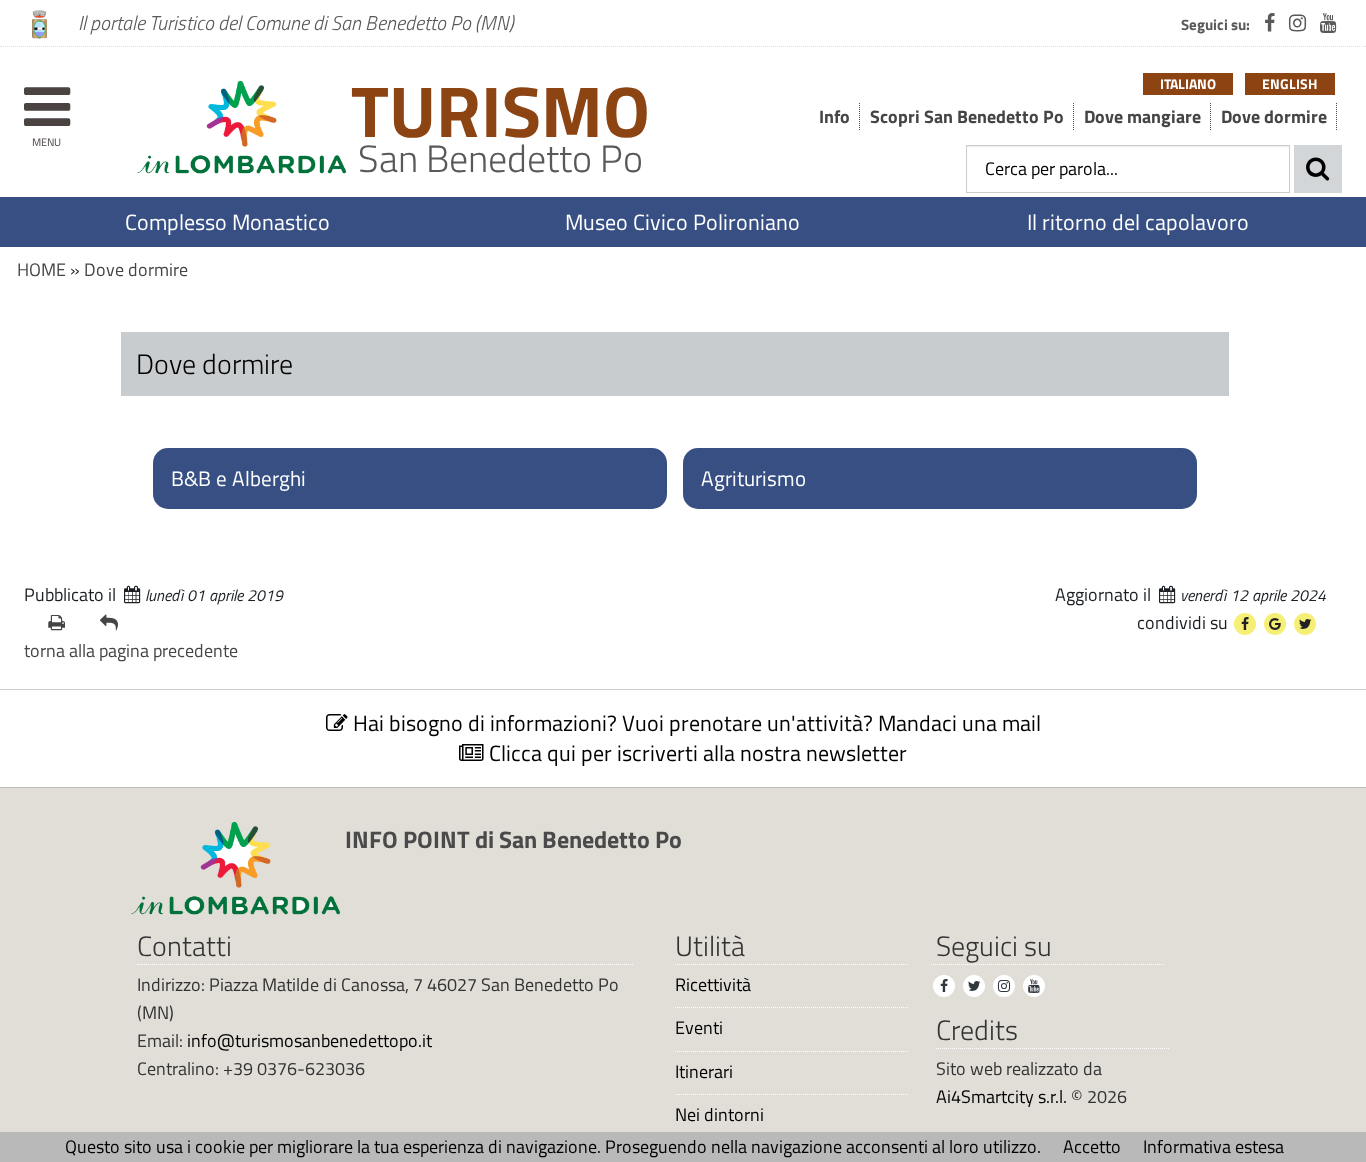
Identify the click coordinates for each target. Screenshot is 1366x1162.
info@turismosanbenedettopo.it (309, 1040)
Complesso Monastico (227, 222)
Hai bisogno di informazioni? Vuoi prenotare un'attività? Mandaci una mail (694, 723)
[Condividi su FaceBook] (1245, 624)
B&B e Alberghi (238, 478)
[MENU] (46, 97)
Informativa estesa (1213, 1146)
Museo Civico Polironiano (682, 222)
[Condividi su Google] (1275, 624)
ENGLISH (1289, 84)
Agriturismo (753, 478)
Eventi (699, 1028)
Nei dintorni (719, 1115)
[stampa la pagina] (66, 623)
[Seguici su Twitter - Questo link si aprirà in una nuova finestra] (974, 986)
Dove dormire (1274, 116)
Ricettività (713, 985)
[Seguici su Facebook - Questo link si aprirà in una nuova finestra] (1269, 23)
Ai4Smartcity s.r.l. (1001, 1096)
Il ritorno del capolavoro (1138, 222)
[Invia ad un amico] (118, 623)
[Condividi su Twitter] (1305, 624)
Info (834, 116)
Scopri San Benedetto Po (967, 116)
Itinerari (704, 1072)
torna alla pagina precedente (131, 650)
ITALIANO (1188, 84)
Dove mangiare (1142, 116)
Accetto (1092, 1146)
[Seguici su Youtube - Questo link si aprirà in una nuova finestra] (1328, 23)
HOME (41, 269)
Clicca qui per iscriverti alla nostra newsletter (695, 753)
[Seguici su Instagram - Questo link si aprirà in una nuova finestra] (1297, 23)
